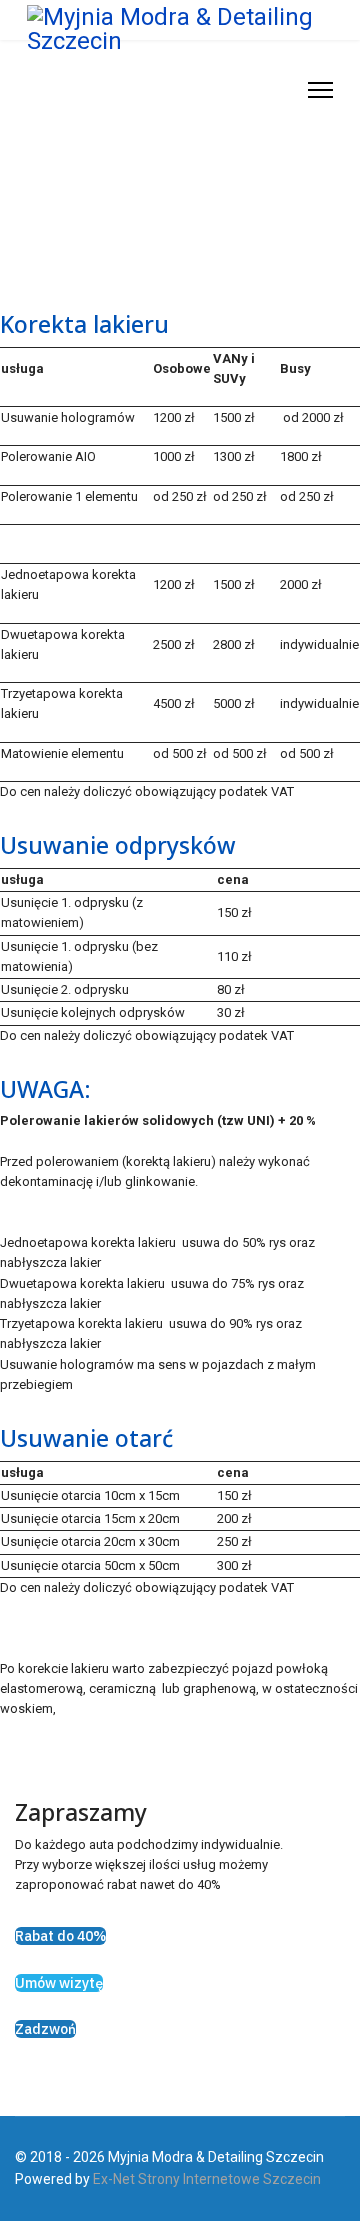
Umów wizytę (59, 1983)
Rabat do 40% (60, 1936)
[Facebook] (263, 89)
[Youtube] (283, 89)
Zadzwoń (45, 2029)
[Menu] (320, 90)
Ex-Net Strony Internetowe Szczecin (207, 2179)
